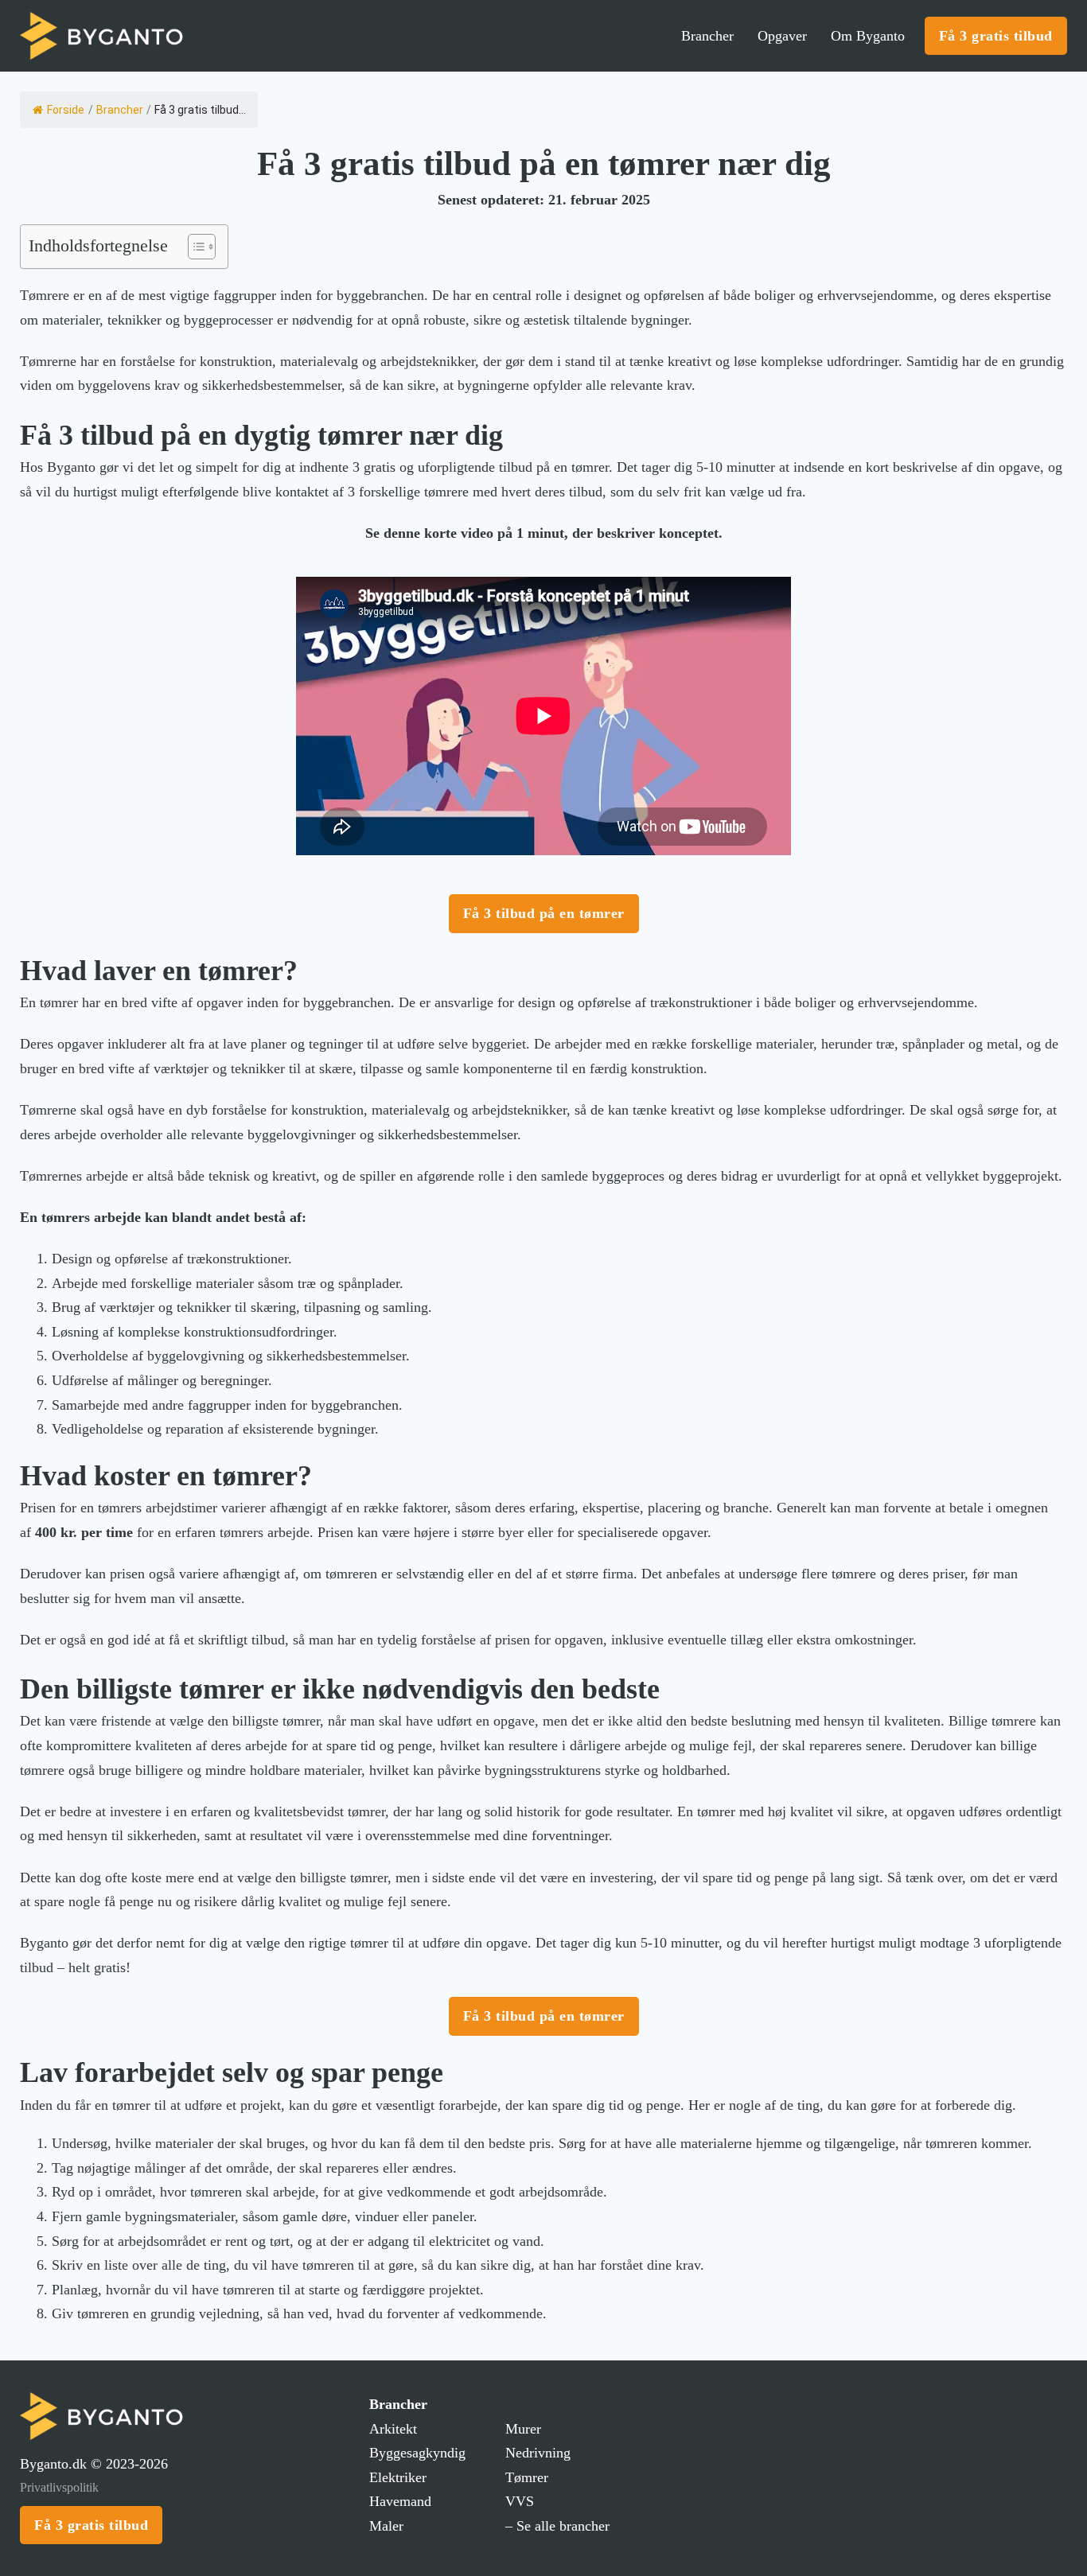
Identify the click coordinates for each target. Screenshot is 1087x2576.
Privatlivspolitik (59, 2487)
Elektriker (398, 2477)
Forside (66, 110)
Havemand (400, 2501)
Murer (523, 2429)
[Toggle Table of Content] (194, 247)
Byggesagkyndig (417, 2453)
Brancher (707, 36)
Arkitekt (393, 2429)
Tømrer (527, 2477)
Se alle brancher (563, 2526)
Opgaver (782, 36)
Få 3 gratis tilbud (996, 36)
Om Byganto (868, 36)
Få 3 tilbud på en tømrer (544, 913)
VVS (520, 2501)
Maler (386, 2526)
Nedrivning (538, 2453)
